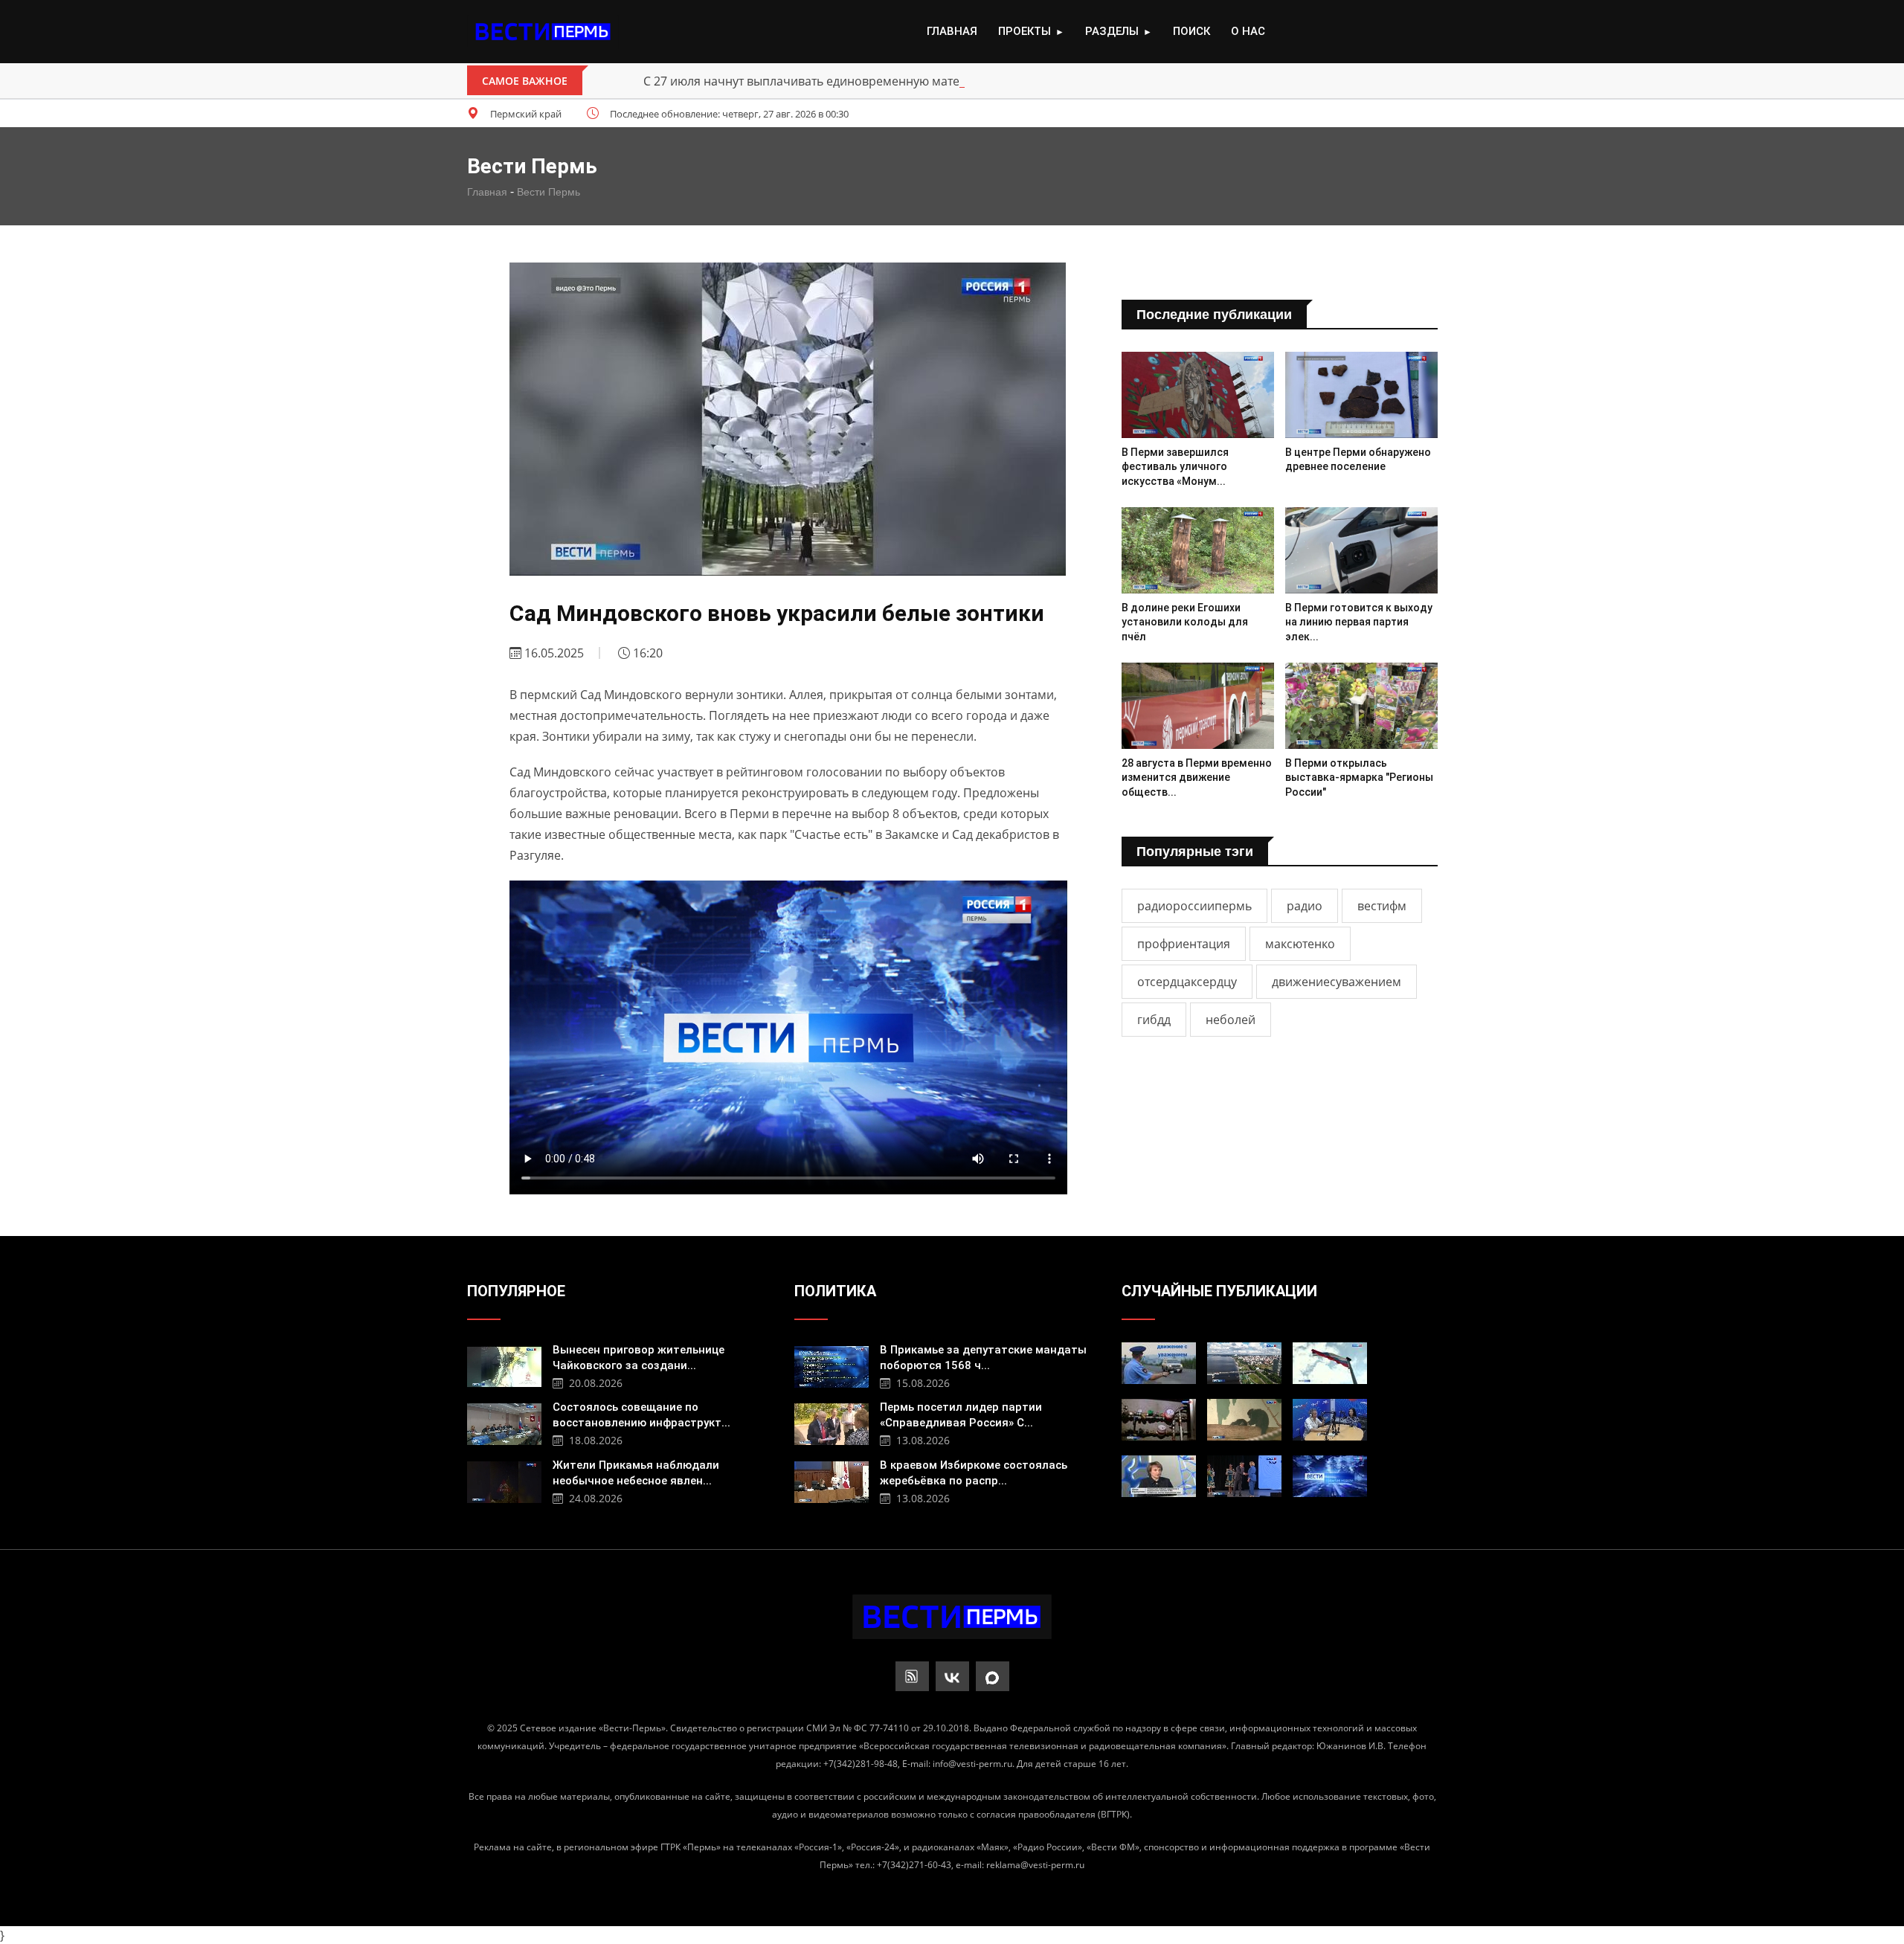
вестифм (1382, 906)
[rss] (912, 1676)
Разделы (1119, 31)
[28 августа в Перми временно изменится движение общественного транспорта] (1198, 705)
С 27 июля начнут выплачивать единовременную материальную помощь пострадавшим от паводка (934, 81)
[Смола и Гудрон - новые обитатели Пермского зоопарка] (1244, 1420)
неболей (1231, 1020)
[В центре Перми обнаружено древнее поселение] (1361, 395)
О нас (1248, 31)
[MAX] (993, 1676)
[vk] (952, 1676)
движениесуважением (1337, 982)
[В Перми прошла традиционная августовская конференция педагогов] (1244, 1476)
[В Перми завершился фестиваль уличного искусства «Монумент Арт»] (1198, 395)
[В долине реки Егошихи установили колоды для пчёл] (1198, 550)
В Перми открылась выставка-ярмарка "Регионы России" (1359, 778)
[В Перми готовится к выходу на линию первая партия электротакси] (1361, 550)
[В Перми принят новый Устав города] (1244, 1363)
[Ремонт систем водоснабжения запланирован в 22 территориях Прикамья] (1159, 1420)
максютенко (1300, 944)
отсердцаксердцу (1187, 982)
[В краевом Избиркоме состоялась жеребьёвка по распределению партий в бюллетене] (832, 1480)
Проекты (1031, 31)
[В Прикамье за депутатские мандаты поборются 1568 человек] (832, 1365)
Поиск (1191, 31)
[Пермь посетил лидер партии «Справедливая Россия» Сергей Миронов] (832, 1422)
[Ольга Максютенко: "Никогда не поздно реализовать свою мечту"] (1330, 1420)
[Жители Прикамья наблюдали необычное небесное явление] (504, 1480)
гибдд (1154, 1020)
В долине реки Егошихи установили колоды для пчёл (1185, 622)
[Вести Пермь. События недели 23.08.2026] (1330, 1476)
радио (1305, 906)
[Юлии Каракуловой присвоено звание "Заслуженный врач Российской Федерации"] (1159, 1476)
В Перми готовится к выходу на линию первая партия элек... (1359, 622)
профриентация (1184, 944)
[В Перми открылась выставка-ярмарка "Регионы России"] (1361, 705)
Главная (952, 31)
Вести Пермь (549, 192)
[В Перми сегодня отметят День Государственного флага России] (1330, 1363)
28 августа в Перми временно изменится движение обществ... (1197, 778)
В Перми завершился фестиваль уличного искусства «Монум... (1175, 467)
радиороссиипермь (1194, 906)
